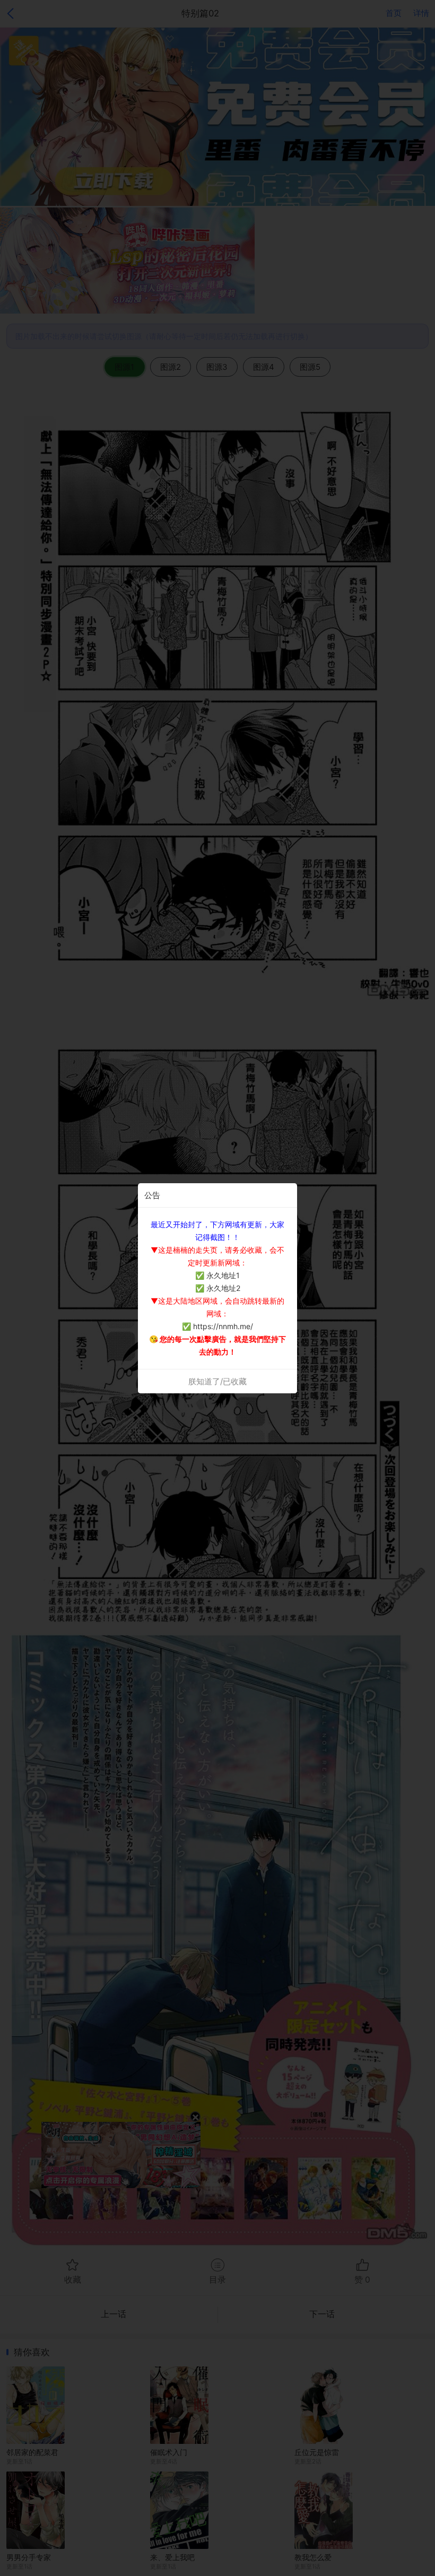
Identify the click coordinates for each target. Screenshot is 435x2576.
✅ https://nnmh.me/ (217, 1326)
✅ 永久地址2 (218, 1288)
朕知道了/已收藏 (217, 1381)
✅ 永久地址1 (217, 1275)
